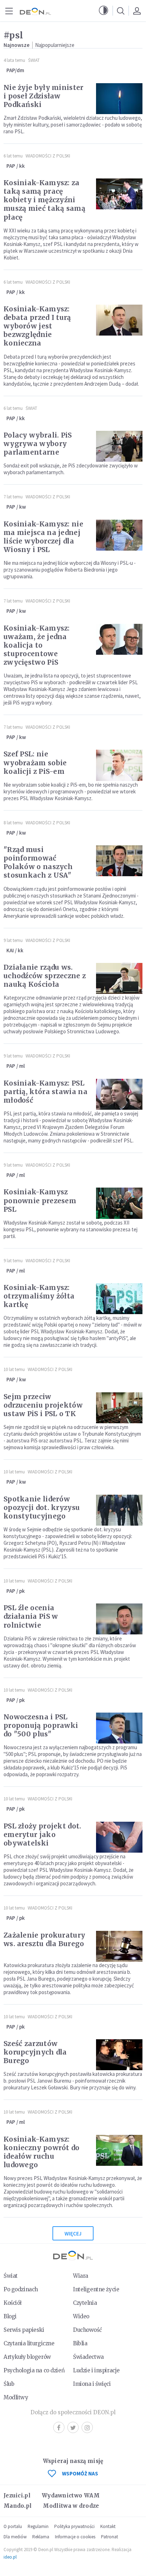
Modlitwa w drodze (71, 2506)
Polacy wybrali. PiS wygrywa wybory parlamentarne (38, 444)
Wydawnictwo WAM (71, 2495)
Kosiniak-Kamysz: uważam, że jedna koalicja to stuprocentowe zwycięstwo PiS (37, 645)
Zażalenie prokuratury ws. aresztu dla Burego (44, 1939)
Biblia (80, 2343)
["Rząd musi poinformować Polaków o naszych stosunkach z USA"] (119, 861)
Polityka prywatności (74, 2526)
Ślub (9, 2384)
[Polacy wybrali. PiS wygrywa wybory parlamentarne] (119, 446)
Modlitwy (16, 2397)
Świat (34, 60)
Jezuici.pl (17, 2495)
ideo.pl (10, 2557)
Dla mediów (15, 2537)
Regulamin (38, 2526)
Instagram (87, 2427)
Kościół (13, 2303)
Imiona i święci (92, 2384)
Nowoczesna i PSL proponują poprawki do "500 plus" (41, 1725)
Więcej (73, 2234)
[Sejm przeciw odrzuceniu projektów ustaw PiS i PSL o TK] (119, 1408)
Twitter (73, 2427)
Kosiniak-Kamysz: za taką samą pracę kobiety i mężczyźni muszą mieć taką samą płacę (44, 200)
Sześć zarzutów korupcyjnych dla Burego (35, 2052)
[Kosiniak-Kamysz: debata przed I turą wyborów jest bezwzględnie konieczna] (119, 320)
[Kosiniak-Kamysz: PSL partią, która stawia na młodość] (119, 1094)
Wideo (81, 2316)
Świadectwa (88, 2357)
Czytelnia (85, 2303)
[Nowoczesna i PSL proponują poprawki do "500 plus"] (119, 1728)
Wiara (81, 2276)
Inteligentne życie (96, 2289)
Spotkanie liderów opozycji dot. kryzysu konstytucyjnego (42, 1507)
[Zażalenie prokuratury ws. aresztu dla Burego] (119, 1946)
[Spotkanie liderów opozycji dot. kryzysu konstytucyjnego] (119, 1510)
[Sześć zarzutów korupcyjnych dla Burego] (119, 2055)
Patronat (109, 2537)
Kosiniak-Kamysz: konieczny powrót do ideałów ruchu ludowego (42, 2152)
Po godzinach (21, 2289)
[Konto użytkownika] (137, 11)
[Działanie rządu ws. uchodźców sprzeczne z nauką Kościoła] (119, 978)
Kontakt (108, 2526)
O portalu (13, 2526)
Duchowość (87, 2330)
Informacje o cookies (75, 2537)
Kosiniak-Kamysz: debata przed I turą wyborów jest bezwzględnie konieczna (37, 326)
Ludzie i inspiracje (96, 2370)
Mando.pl (18, 2506)
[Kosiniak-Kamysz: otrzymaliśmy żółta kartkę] (119, 1299)
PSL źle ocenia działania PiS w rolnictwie (31, 1616)
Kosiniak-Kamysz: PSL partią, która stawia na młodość (46, 1092)
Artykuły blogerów (27, 2357)
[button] (103, 11)
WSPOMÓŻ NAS (80, 2473)
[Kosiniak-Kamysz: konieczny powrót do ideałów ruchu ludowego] (119, 2150)
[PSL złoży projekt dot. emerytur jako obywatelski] (119, 1837)
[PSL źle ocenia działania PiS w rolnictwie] (119, 1619)
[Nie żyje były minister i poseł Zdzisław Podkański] (119, 99)
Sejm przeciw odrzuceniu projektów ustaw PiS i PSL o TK (43, 1405)
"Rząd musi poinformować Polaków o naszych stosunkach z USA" (38, 862)
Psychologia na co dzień (34, 2370)
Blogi (10, 2316)
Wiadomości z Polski (48, 156)
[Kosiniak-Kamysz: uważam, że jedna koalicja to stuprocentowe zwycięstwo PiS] (119, 639)
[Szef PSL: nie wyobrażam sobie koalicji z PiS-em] (119, 765)
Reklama (41, 2537)
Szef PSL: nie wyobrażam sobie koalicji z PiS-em (35, 762)
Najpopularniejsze (55, 45)
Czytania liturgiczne (29, 2343)
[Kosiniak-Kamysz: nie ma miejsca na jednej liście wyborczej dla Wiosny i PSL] (119, 535)
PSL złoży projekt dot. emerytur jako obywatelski (43, 1835)
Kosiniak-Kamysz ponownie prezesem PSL (40, 1200)
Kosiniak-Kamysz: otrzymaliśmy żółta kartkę (39, 1296)
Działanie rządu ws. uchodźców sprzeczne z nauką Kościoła (45, 976)
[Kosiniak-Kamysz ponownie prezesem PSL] (119, 1203)
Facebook (59, 2427)
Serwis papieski (24, 2330)
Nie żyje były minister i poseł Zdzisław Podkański (44, 96)
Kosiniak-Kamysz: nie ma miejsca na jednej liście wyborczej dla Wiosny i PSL (43, 537)
